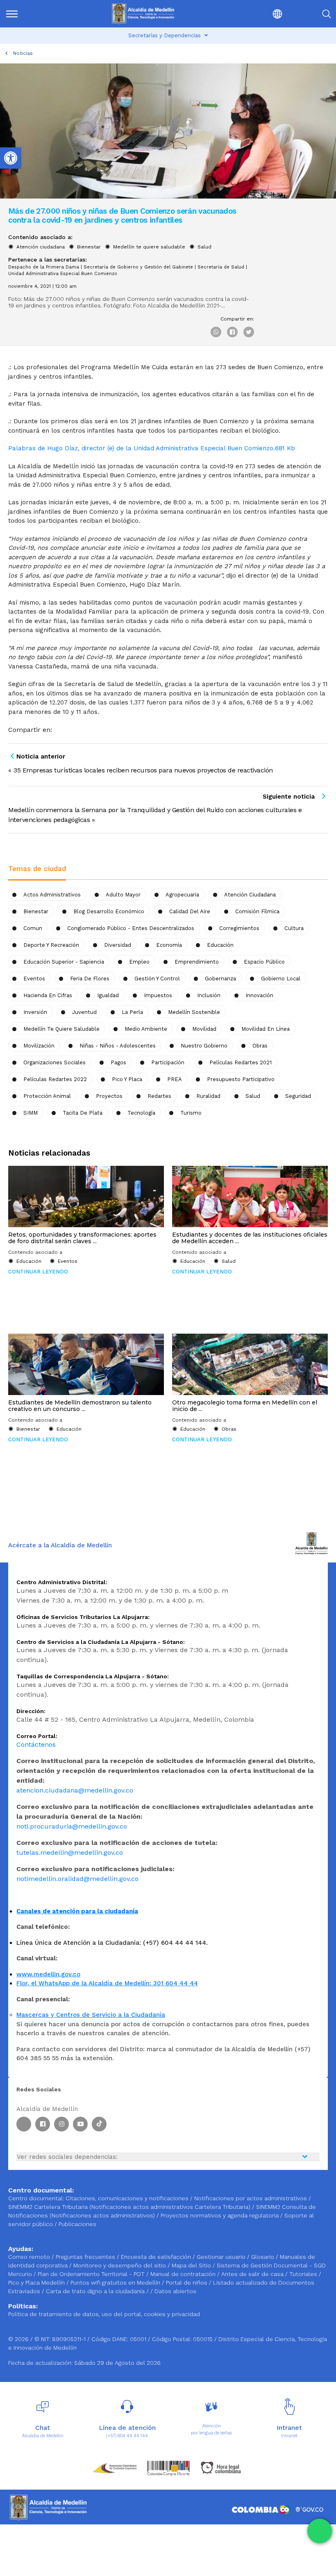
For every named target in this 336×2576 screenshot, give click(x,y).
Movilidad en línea (266, 1029)
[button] (258, 14)
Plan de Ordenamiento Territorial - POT (92, 2274)
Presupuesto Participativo (241, 1079)
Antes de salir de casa (253, 2274)
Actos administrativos (52, 895)
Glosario (263, 2257)
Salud (204, 247)
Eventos (34, 979)
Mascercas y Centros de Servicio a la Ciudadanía (91, 2015)
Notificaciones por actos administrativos (251, 2198)
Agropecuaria (182, 895)
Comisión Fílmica (257, 911)
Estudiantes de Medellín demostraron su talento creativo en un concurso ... (80, 1406)
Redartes (159, 1096)
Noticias (23, 53)
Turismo (191, 1113)
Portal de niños (187, 2283)
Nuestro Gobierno (204, 1046)
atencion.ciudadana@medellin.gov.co (75, 1790)
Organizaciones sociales (54, 1062)
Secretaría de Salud (221, 267)
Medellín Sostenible (194, 1012)
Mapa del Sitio (192, 2265)
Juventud (84, 1012)
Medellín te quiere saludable (149, 247)
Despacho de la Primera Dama (44, 267)
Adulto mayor (123, 895)
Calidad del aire (190, 911)
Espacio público (264, 962)
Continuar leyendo (38, 1272)
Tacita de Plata (83, 1113)
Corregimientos (239, 928)
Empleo (139, 962)
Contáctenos (36, 1744)
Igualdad (108, 995)
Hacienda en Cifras (48, 995)
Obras (260, 1046)
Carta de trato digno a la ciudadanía (95, 2291)
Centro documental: (36, 2198)
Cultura (294, 928)
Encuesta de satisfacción (157, 2257)
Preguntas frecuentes (86, 2257)
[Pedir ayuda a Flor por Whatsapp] (320, 2531)
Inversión (35, 1012)
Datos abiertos (175, 2291)
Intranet (289, 2436)
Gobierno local (281, 979)
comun (33, 928)
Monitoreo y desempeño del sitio (120, 2265)
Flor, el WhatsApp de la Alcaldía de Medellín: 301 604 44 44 (107, 1983)
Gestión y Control (157, 979)
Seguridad (298, 1096)
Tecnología (141, 1113)
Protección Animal (47, 1096)
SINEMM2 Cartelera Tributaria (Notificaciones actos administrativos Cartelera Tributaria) (129, 2207)
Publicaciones (77, 2224)
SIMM (31, 1113)
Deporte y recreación (51, 945)
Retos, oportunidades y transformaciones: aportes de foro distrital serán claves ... (82, 1238)
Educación (220, 945)
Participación (168, 1062)
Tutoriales (304, 2274)
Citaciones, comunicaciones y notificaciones (127, 2198)
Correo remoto (30, 2257)
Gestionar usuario (222, 2257)
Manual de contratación (184, 2274)
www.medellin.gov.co (48, 1974)
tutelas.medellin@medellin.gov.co (70, 1852)
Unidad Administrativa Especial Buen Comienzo (63, 274)
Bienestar (89, 247)
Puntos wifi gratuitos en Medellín (116, 2283)
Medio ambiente (146, 1029)
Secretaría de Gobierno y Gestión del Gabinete (138, 267)
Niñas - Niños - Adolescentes (118, 1046)
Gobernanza (220, 979)
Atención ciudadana (41, 247)
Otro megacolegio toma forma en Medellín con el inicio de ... (245, 1406)
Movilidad (204, 1029)
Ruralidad (208, 1096)
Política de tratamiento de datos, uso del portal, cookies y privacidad (104, 2314)
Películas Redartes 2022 (55, 1079)
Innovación (259, 995)
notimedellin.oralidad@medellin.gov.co (77, 1879)
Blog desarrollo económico (109, 911)
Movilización (39, 1046)
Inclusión (209, 995)
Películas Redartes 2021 (241, 1062)
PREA (175, 1079)
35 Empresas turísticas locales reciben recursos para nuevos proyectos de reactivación (143, 770)
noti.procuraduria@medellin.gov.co (72, 1826)
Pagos (118, 1062)
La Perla (132, 1012)
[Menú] (29, 14)
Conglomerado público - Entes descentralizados (131, 928)
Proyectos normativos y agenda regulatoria (220, 2215)
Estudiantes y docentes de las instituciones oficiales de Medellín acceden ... (250, 1238)
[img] (12, 14)
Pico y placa (127, 1079)
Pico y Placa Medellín (37, 2283)
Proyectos (109, 1096)
